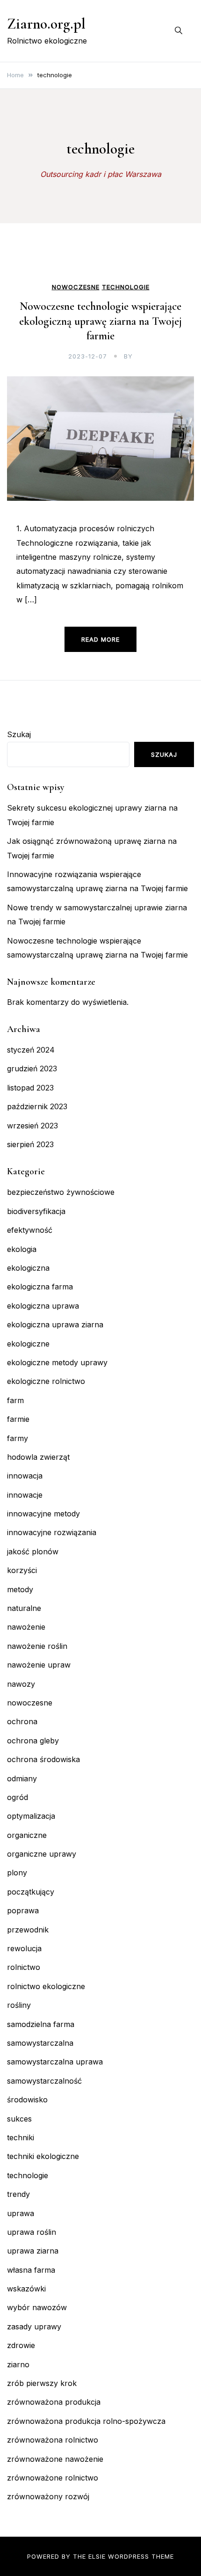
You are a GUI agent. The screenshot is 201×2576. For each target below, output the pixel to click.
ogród (18, 1797)
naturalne (24, 1608)
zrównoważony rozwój (48, 2496)
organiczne (27, 1835)
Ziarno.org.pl (46, 24)
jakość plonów (33, 1551)
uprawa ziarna (33, 2251)
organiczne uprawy (42, 1854)
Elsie (97, 2556)
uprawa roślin (32, 2232)
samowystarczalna (40, 2043)
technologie (126, 287)
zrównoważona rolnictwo (53, 2440)
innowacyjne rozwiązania (52, 1532)
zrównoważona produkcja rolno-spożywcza (86, 2421)
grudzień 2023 (32, 1068)
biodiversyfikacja (36, 1211)
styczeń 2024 (31, 1050)
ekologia (22, 1249)
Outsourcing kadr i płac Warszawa (101, 174)
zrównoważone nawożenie (55, 2459)
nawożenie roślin (37, 1646)
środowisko (27, 2100)
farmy (18, 1438)
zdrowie (21, 2345)
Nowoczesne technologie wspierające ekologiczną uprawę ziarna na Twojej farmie (100, 321)
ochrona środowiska (43, 1759)
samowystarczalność (44, 2081)
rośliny (19, 2005)
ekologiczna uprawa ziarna (55, 1325)
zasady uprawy (34, 2327)
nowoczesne (76, 287)
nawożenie (26, 1627)
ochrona (22, 1721)
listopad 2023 (30, 1088)
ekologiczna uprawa (43, 1306)
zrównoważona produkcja (54, 2402)
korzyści (22, 1570)
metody (20, 1589)
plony (17, 1873)
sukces (19, 2119)
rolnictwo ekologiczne (46, 1986)
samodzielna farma (41, 2024)
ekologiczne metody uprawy (57, 1362)
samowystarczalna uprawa (55, 2062)
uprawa (21, 2213)
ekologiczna (28, 1268)
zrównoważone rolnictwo (53, 2478)
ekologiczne (28, 1344)
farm (15, 1400)
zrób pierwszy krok (42, 2383)
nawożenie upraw (39, 1665)
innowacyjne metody (43, 1514)
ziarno (18, 2364)
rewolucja (24, 1948)
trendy (18, 2194)
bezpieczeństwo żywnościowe (61, 1192)
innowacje (25, 1495)
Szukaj (19, 734)
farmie (18, 1419)
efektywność (30, 1230)
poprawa (23, 1910)
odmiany (22, 1778)
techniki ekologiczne (43, 2156)
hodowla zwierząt (38, 1457)
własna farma (31, 2270)
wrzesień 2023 (32, 1126)
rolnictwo (24, 1967)
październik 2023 (37, 1106)
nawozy (21, 1684)
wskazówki (26, 2289)
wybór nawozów (37, 2307)
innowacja (25, 1476)
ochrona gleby (33, 1741)
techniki (21, 2137)
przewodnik (28, 1930)
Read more (100, 639)
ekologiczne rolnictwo (46, 1381)
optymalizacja (31, 1816)
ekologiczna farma (40, 1287)
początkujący (31, 1892)
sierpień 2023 (30, 1144)
